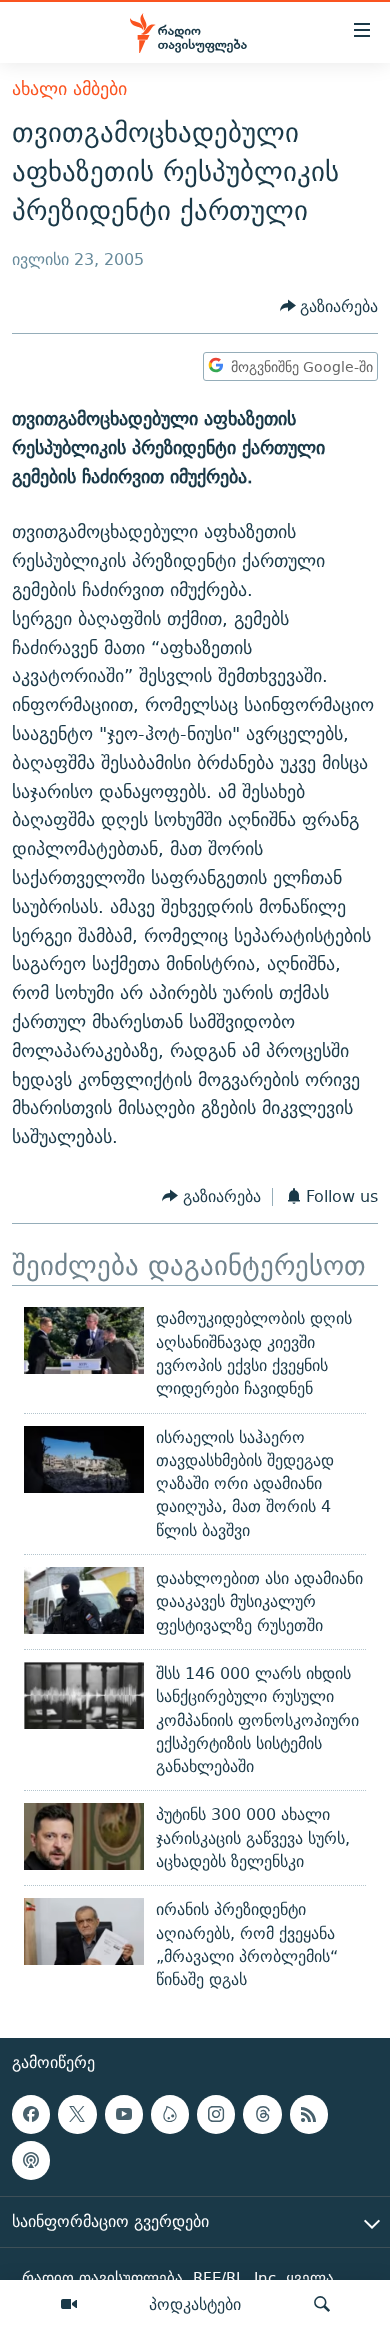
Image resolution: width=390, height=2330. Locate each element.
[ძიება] (322, 2305)
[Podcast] (31, 2160)
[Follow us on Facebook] (31, 2114)
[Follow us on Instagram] (216, 2114)
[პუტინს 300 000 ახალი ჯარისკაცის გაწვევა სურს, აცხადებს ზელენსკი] (84, 1836)
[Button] (329, 306)
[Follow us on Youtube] (124, 2114)
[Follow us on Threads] (262, 2114)
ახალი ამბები (69, 88)
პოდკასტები (195, 2304)
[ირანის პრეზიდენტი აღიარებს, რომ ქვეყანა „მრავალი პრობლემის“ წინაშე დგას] (84, 1931)
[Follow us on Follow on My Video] (170, 2114)
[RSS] (309, 2114)
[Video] (69, 2305)
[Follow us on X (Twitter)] (77, 2114)
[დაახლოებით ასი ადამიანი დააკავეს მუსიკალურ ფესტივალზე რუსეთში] (84, 1600)
